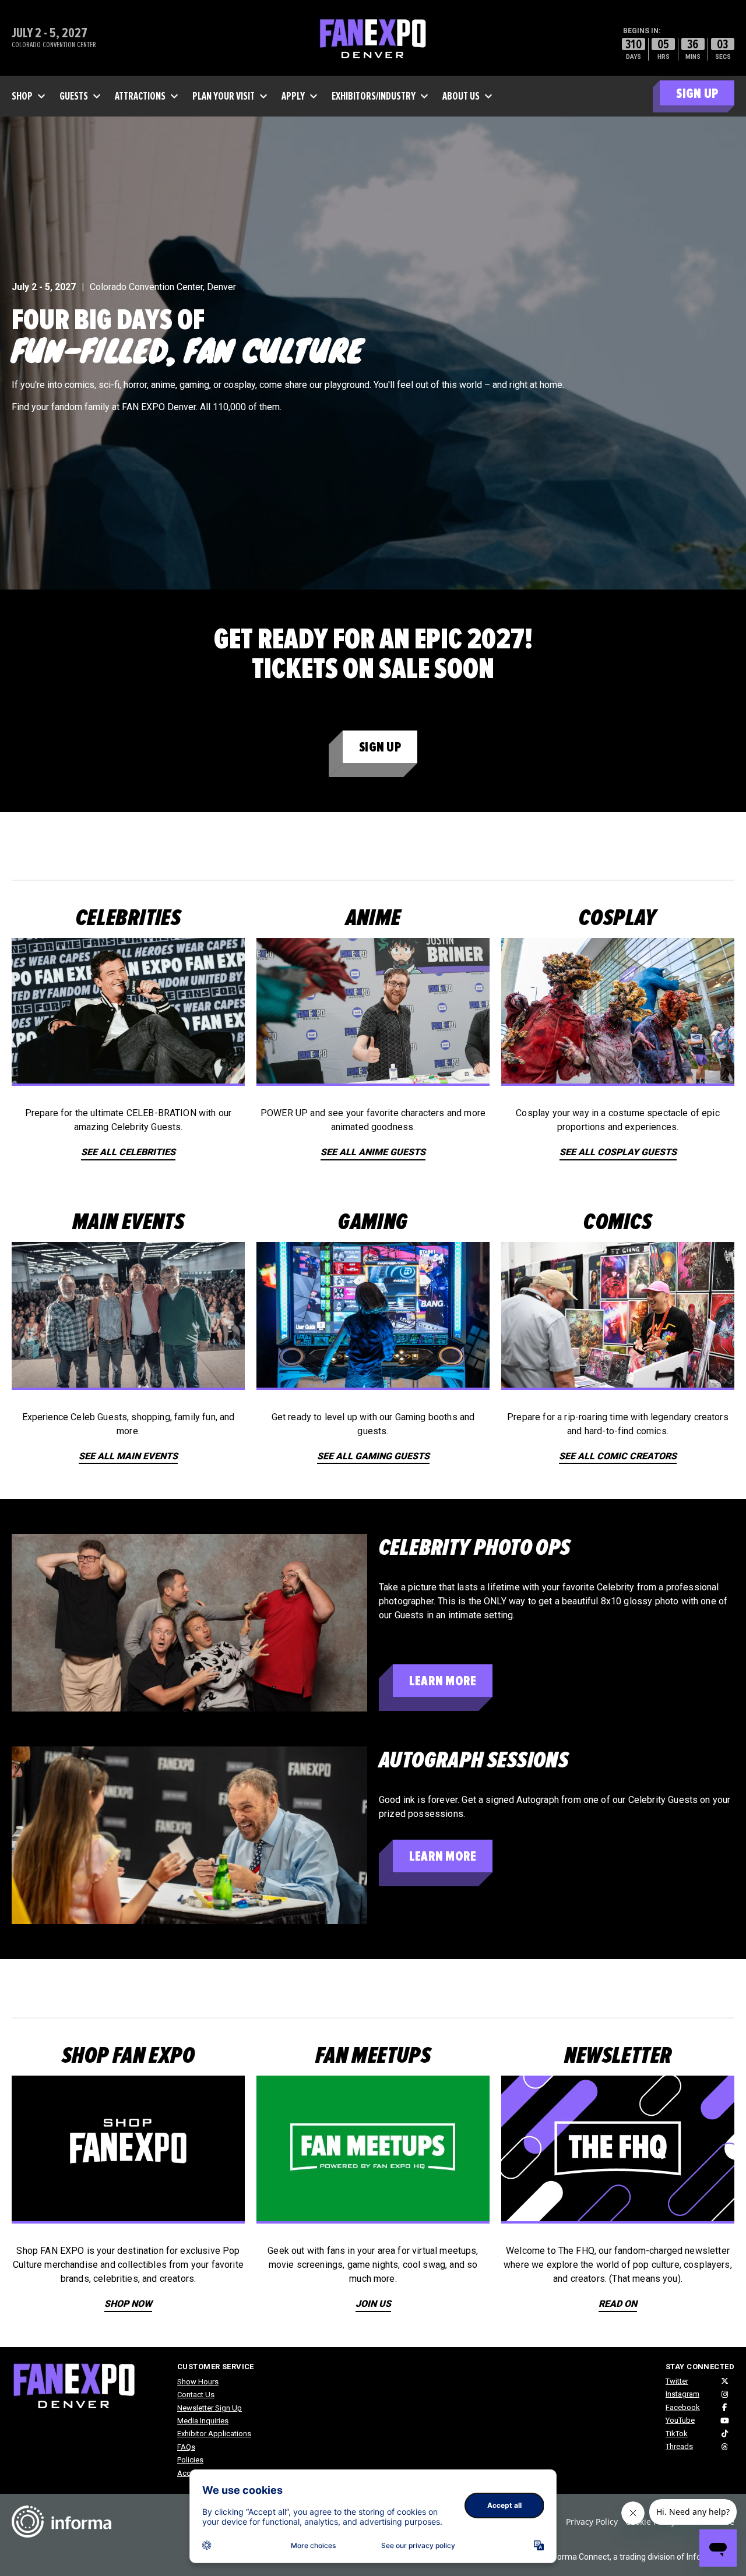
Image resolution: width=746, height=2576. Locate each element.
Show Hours (198, 2382)
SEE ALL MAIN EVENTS (128, 1456)
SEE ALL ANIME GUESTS (373, 1152)
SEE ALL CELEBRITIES (128, 1152)
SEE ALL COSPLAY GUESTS (618, 1152)
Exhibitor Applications (214, 2434)
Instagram (682, 2394)
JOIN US (373, 2304)
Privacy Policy (592, 2522)
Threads (679, 2446)
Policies (190, 2460)
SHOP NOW (128, 2304)
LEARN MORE (443, 1681)
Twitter (677, 2381)
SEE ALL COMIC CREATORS (618, 1456)
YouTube (680, 2420)
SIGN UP (697, 93)
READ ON (618, 2304)
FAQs (186, 2447)
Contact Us (196, 2395)
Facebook (683, 2407)
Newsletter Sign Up (210, 2408)
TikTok (677, 2434)
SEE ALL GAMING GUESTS (373, 1456)
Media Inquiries (203, 2421)
